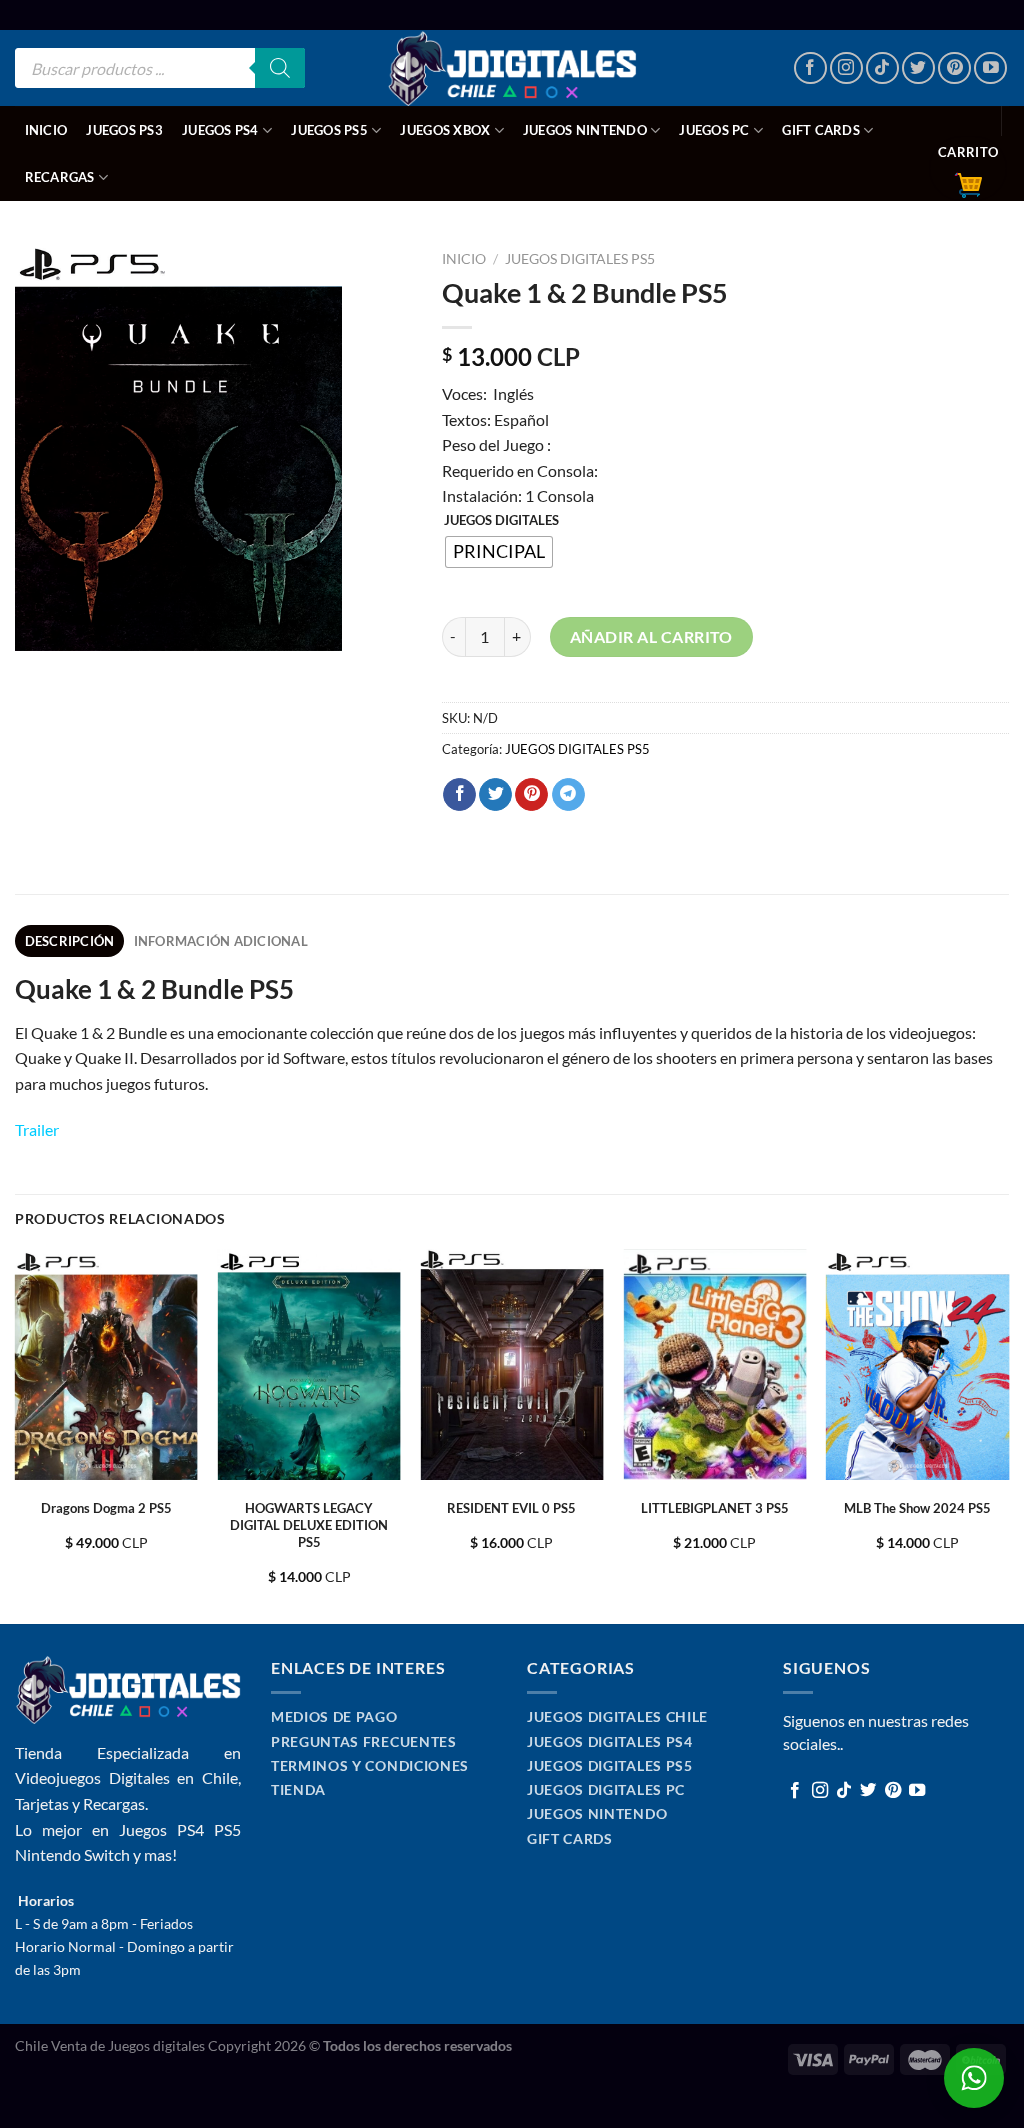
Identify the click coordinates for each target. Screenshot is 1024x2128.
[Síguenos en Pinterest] (954, 68)
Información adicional (221, 941)
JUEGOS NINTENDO (585, 130)
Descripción (70, 941)
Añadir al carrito (651, 636)
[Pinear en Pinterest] (531, 795)
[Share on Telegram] (568, 795)
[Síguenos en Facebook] (810, 68)
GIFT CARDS (821, 130)
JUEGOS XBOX (445, 130)
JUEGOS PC (714, 130)
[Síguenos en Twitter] (918, 68)
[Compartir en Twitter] (495, 795)
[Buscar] (280, 68)
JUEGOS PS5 (329, 130)
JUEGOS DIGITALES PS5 (580, 259)
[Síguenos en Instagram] (846, 68)
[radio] (499, 552)
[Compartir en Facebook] (459, 795)
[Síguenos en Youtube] (990, 68)
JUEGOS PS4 (220, 130)
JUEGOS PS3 (124, 130)
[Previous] (16, 1434)
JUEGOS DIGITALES (501, 521)
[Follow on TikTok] (882, 68)
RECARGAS (60, 177)
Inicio (46, 130)
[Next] (1008, 1434)
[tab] (69, 941)
